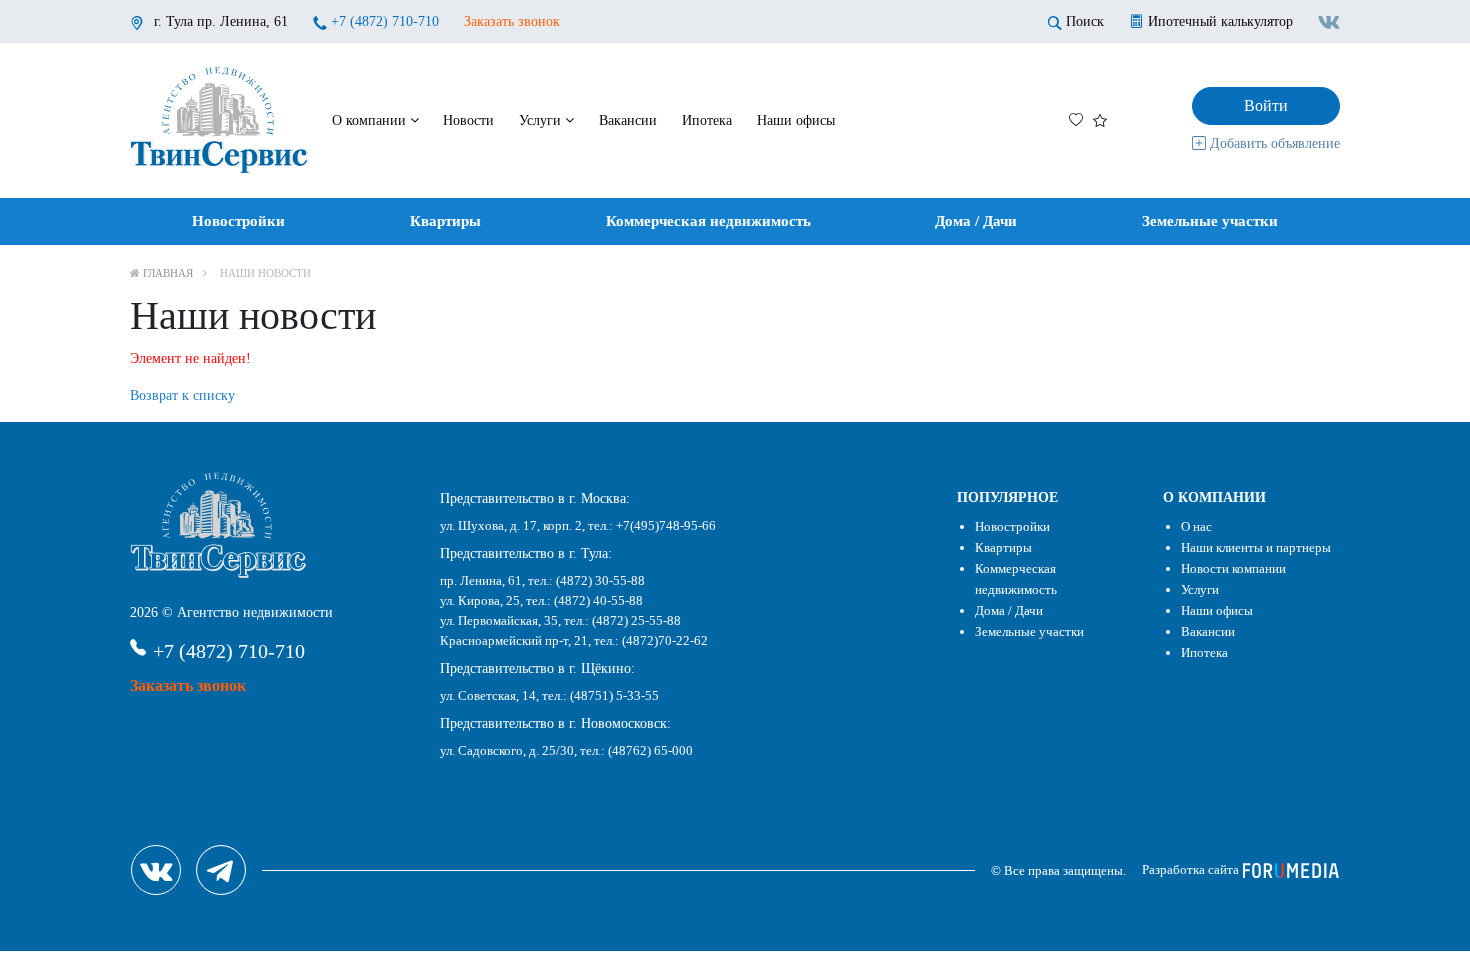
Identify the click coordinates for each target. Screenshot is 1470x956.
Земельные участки (1210, 221)
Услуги (542, 120)
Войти (1266, 105)
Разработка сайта (1192, 869)
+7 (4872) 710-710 (385, 21)
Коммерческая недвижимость (708, 221)
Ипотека (707, 120)
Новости (468, 120)
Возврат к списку (182, 395)
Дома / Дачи (976, 221)
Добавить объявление (1273, 143)
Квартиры (445, 221)
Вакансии (628, 120)
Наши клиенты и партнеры (1256, 547)
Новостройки (238, 221)
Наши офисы (796, 120)
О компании (371, 120)
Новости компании (1233, 568)
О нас (1196, 526)
